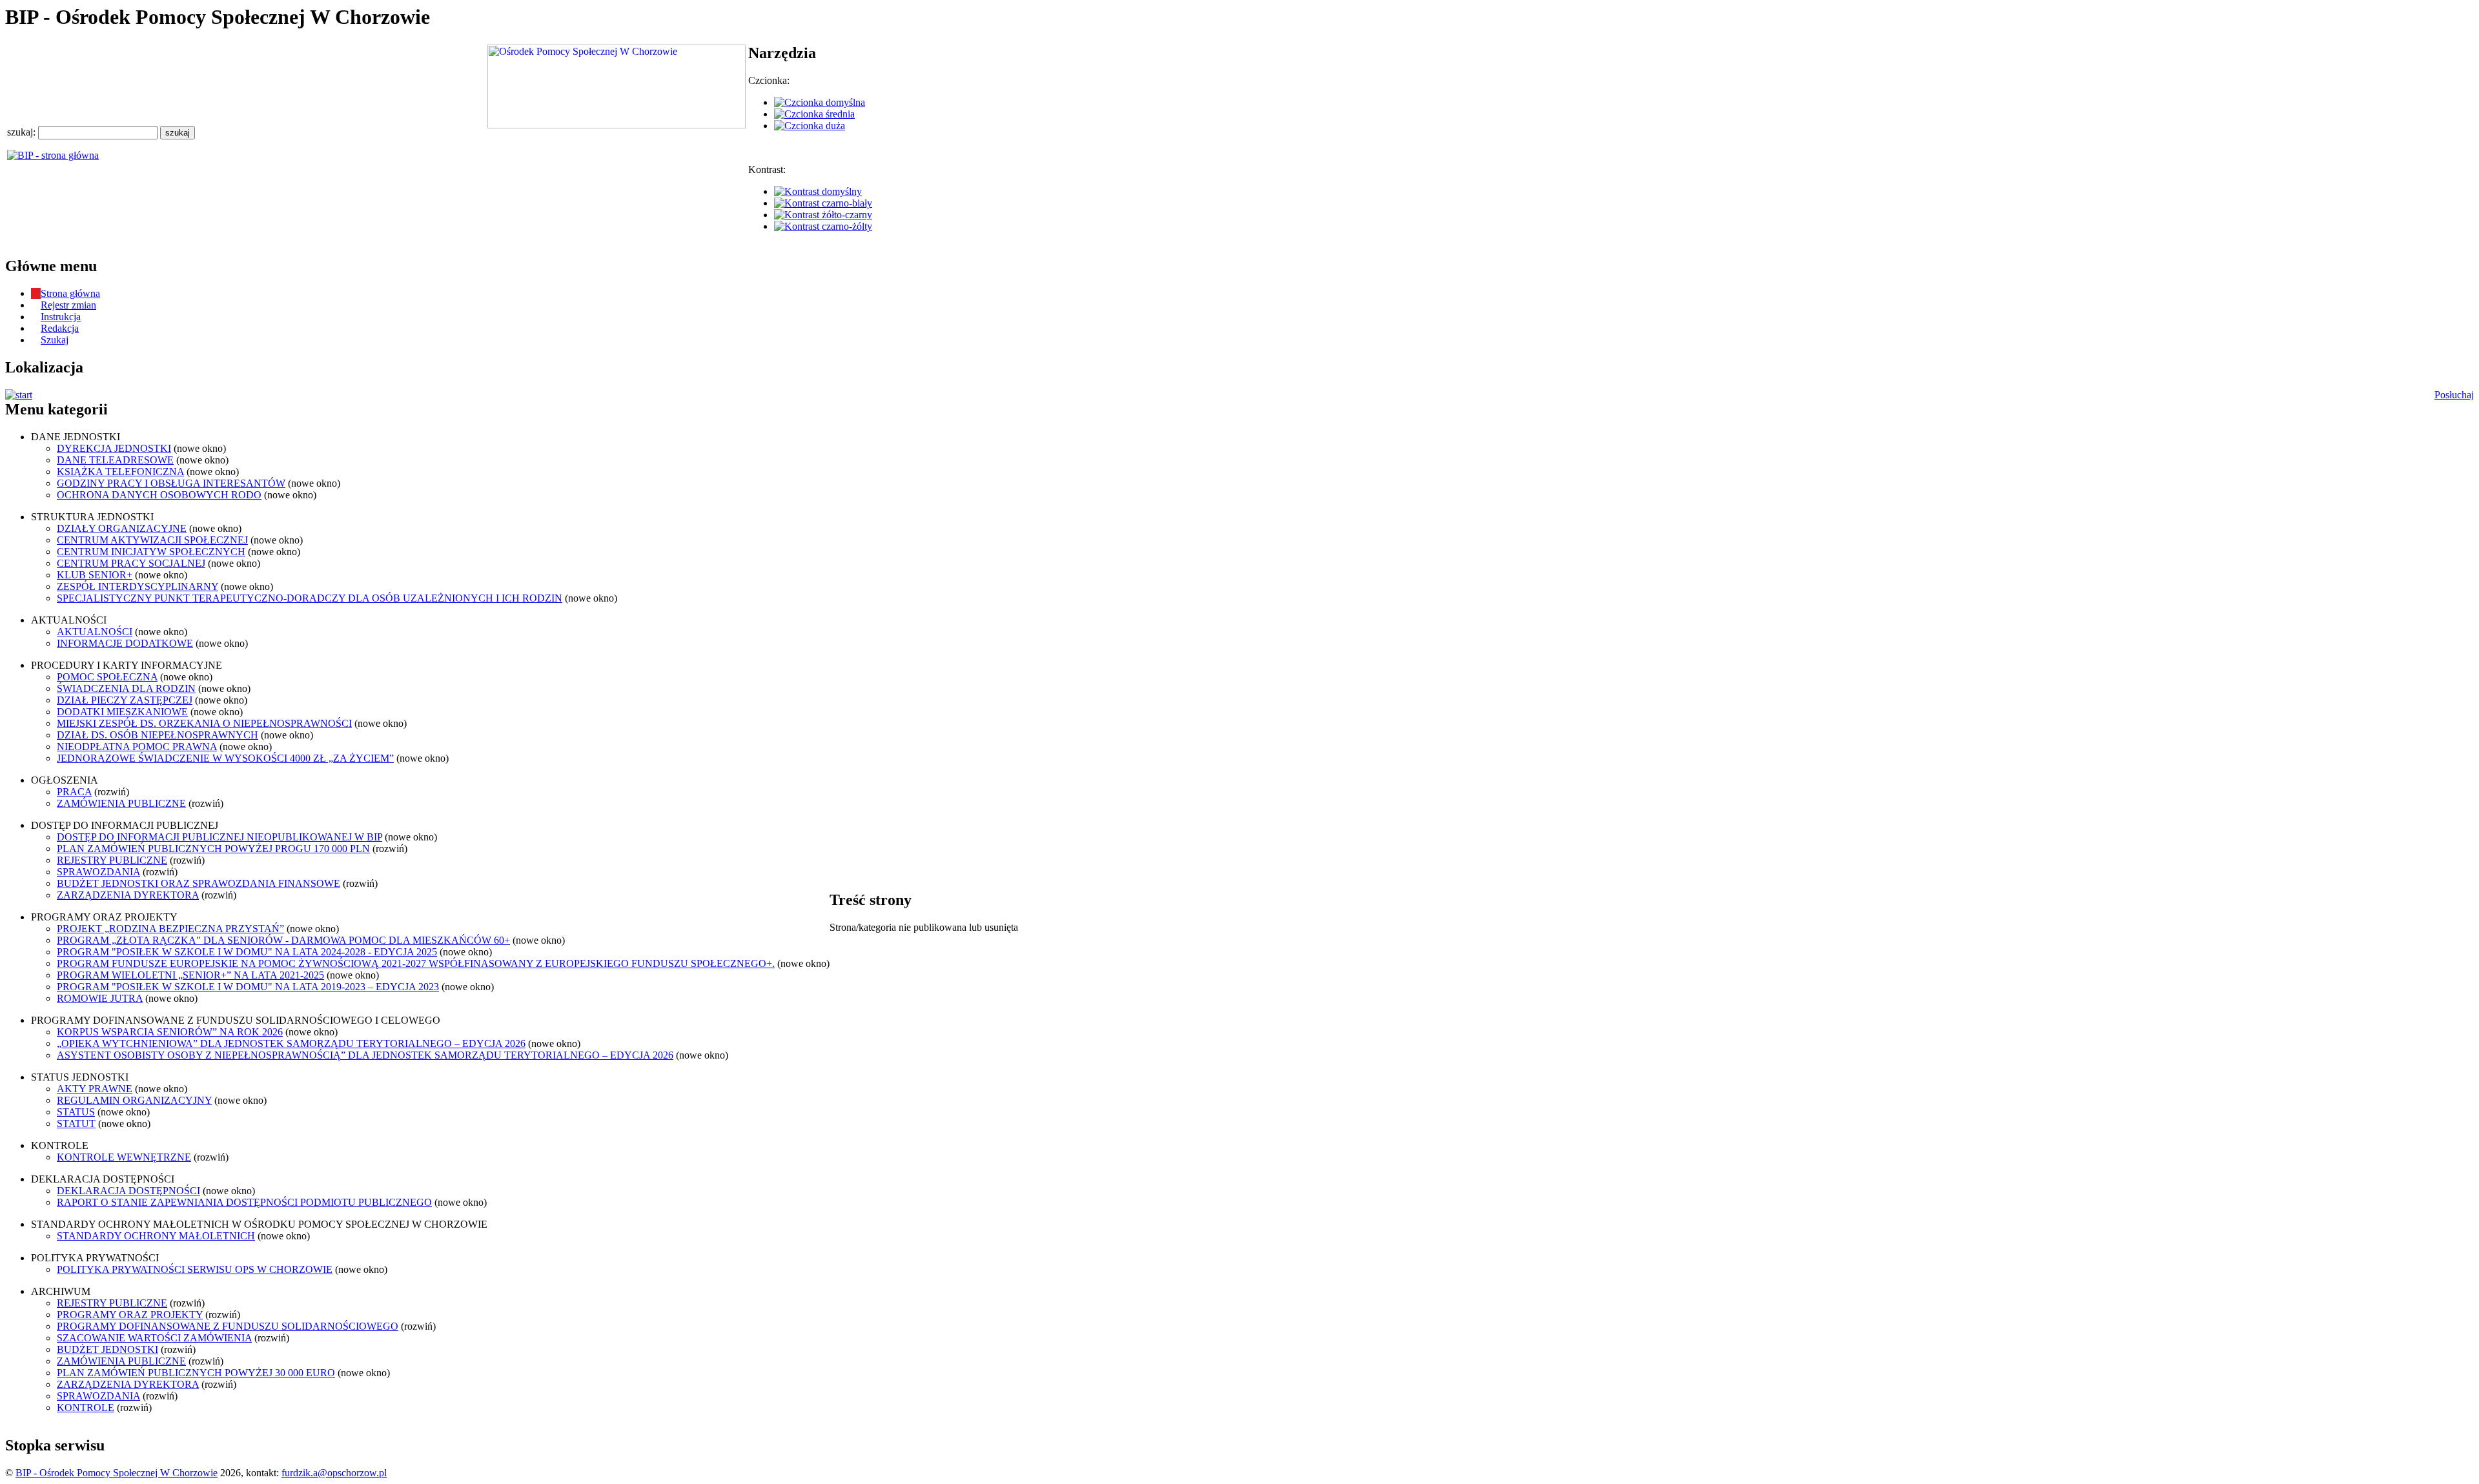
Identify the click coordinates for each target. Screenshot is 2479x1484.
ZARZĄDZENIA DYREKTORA (128, 895)
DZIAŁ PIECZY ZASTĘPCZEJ (125, 700)
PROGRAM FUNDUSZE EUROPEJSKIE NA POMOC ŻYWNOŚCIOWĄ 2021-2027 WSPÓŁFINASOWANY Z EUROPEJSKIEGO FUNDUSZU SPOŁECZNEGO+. (416, 963)
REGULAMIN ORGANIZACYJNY (134, 1100)
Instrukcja (61, 317)
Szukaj (55, 340)
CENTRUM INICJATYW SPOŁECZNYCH (151, 552)
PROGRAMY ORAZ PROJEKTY (130, 1315)
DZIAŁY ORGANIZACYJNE (122, 528)
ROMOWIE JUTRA (100, 998)
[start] (19, 395)
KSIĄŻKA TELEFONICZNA (120, 472)
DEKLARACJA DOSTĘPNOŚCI (128, 1191)
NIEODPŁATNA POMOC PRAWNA (137, 747)
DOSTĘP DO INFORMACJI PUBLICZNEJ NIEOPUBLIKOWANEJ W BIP (219, 837)
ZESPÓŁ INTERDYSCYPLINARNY (138, 586)
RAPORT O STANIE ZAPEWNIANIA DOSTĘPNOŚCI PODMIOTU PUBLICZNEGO (244, 1202)
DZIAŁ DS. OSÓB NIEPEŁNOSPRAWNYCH (158, 735)
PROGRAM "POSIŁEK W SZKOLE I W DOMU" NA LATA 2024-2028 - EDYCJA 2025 (247, 952)
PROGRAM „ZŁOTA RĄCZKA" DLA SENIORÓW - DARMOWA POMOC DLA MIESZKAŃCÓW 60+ (283, 940)
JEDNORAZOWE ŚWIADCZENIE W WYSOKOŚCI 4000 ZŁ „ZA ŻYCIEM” (225, 758)
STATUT (76, 1123)
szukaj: (23, 132)
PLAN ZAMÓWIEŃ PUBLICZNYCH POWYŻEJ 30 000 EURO (196, 1373)
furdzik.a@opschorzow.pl (334, 1473)
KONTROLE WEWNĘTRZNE (124, 1157)
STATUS (76, 1112)
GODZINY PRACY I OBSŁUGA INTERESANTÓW (171, 483)
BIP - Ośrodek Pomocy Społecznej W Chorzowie (117, 1473)
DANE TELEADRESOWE (115, 460)
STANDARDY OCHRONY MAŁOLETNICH (156, 1236)
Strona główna (70, 293)
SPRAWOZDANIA (98, 872)
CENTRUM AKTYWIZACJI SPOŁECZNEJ (152, 540)
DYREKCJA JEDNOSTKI (114, 448)
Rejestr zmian (68, 305)
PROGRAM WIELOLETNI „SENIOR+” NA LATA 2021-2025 (190, 975)
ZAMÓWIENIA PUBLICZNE (121, 803)
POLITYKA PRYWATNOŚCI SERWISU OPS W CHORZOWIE (195, 1269)
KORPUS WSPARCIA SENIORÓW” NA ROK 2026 (170, 1032)
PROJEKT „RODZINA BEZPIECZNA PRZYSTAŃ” (170, 929)
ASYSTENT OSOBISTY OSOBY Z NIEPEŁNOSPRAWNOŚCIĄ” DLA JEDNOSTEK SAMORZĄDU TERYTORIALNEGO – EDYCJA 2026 (365, 1055)
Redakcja (60, 328)
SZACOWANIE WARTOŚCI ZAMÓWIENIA (154, 1338)
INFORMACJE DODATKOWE (125, 643)
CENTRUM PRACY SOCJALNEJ (131, 563)
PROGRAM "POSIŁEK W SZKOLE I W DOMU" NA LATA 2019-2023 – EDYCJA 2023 (248, 987)
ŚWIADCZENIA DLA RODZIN (126, 688)
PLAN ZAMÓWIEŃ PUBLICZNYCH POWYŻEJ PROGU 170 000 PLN (213, 849)
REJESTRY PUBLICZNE (112, 860)
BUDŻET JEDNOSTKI (107, 1349)
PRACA (74, 792)
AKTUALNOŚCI (95, 632)
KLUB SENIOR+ (95, 575)
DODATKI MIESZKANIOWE (122, 712)
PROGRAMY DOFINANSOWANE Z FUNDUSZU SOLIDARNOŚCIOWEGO (228, 1326)
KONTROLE (86, 1408)
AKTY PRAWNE (95, 1089)
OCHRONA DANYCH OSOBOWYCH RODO (159, 495)
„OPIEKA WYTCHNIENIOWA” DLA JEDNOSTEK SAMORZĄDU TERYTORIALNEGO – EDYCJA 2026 (291, 1043)
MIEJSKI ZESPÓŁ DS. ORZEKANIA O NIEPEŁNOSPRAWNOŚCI (204, 723)
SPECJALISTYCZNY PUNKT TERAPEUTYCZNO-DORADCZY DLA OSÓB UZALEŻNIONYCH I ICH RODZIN (310, 598)
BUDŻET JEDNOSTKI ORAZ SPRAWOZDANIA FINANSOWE (199, 883)
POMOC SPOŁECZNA (107, 677)
